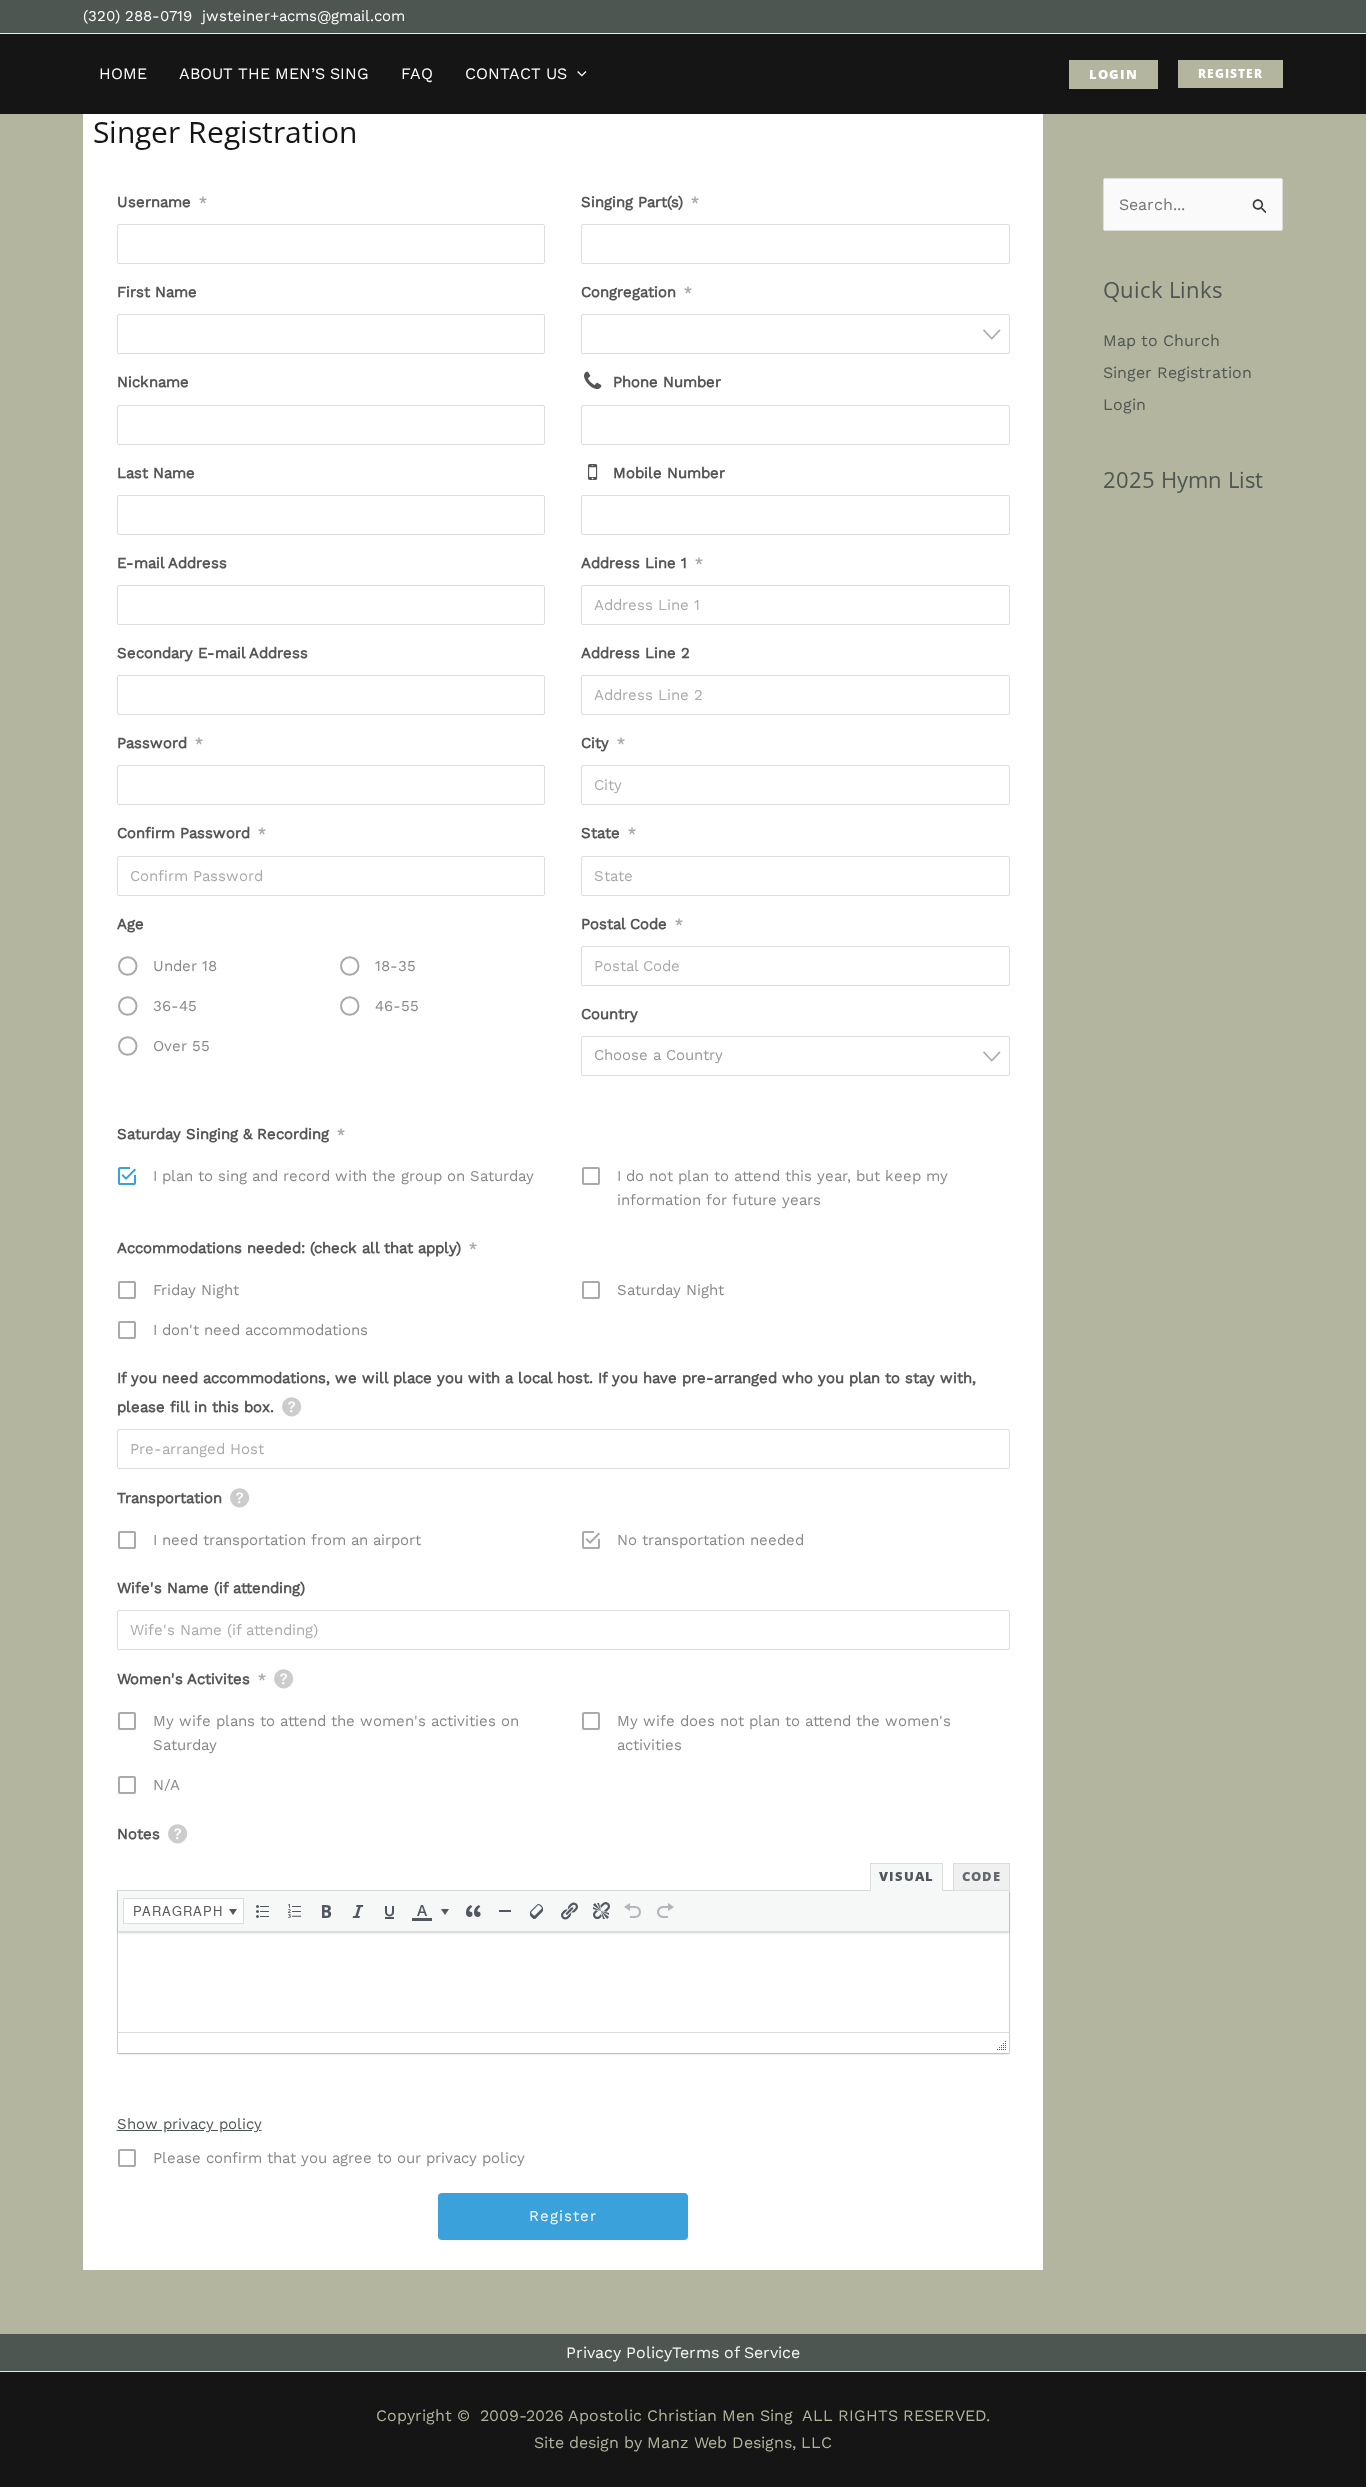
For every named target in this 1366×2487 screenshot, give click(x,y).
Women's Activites (191, 1679)
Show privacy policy (189, 2124)
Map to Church (1161, 340)
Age (130, 924)
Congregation (636, 292)
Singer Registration (1177, 372)
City (603, 743)
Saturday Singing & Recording (231, 1134)
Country (609, 1014)
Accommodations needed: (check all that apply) (297, 1248)
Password (160, 743)
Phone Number (667, 382)
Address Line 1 (642, 563)
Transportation (169, 1498)
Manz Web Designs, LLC (739, 2442)
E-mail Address (172, 563)
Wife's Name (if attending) (211, 1588)
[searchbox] (599, 244)
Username (162, 202)
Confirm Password (191, 833)
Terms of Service (736, 2352)
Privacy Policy (619, 2352)
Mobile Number (669, 473)
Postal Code (632, 924)
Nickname (153, 382)
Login (1124, 404)
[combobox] (795, 244)
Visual (906, 1876)
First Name (157, 292)
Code (981, 1876)
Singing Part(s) (640, 202)
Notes (138, 1834)
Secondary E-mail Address (212, 653)
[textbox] (801, 1055)
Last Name (156, 473)
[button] (577, 74)
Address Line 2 (635, 653)
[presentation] (183, 1911)
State (608, 833)
